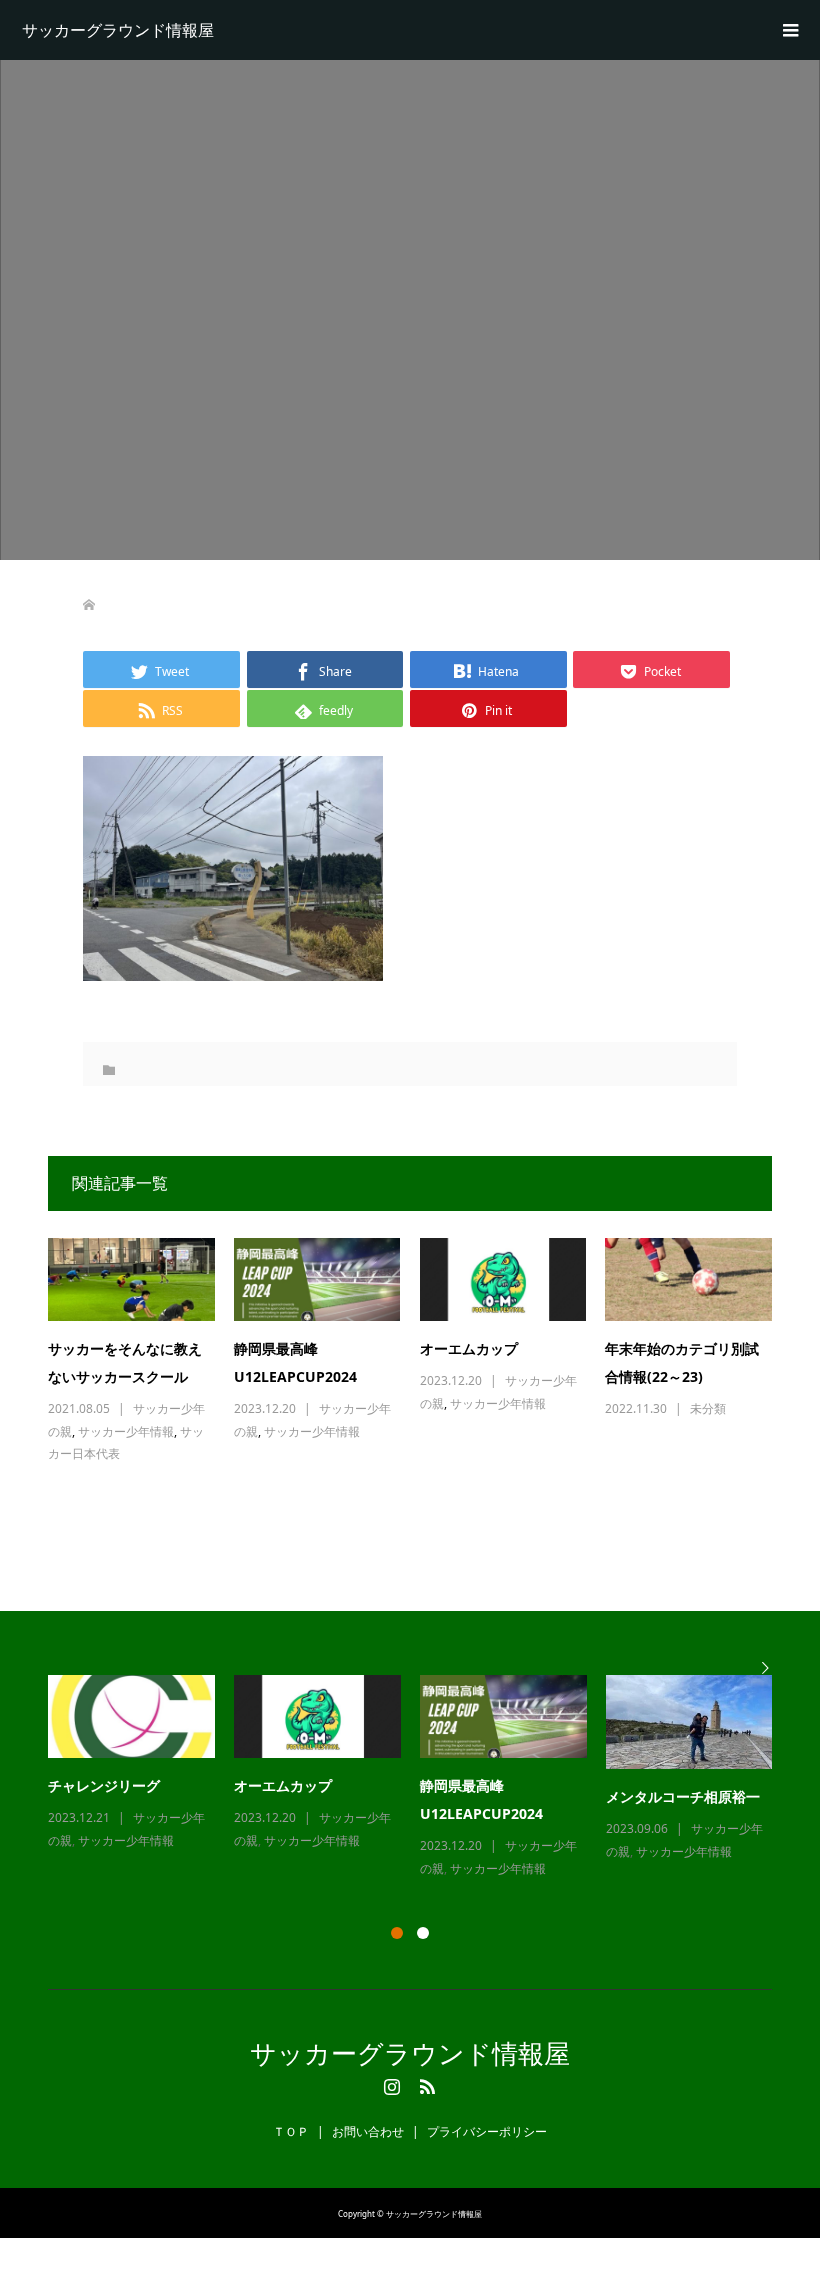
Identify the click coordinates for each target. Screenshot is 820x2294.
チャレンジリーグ (104, 1785)
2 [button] (423, 1933)
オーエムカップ (469, 1348)
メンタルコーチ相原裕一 (683, 1796)
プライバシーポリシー (487, 2131)
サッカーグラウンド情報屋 (118, 30)
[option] (420, 1778)
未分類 (708, 1408)
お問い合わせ (368, 2131)
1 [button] (397, 1933)
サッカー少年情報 (126, 1431)
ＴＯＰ (291, 2131)
